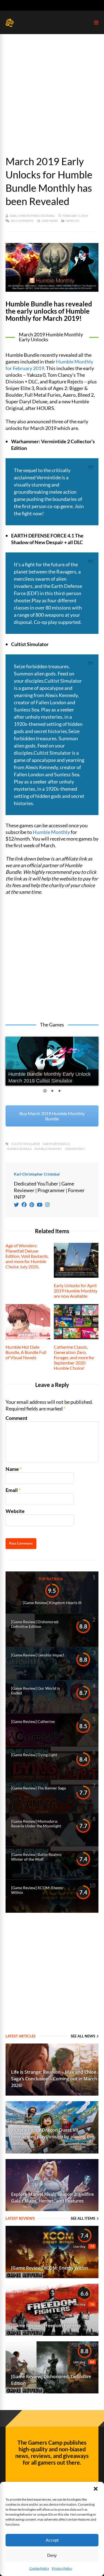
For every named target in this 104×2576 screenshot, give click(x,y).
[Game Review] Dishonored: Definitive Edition (35, 1624)
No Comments (22, 221)
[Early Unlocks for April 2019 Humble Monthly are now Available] (76, 1276)
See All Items (83, 2218)
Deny (52, 2555)
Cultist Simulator (26, 1144)
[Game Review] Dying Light (34, 1755)
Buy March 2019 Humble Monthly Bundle (52, 1116)
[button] (96, 2489)
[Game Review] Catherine (33, 1721)
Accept (52, 2540)
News (70, 221)
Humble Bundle (19, 1149)
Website (15, 1511)
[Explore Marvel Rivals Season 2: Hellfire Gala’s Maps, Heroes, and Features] (52, 2209)
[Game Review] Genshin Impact (38, 1655)
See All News (83, 2036)
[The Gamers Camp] (10, 26)
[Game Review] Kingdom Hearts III (52, 1603)
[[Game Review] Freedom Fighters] (52, 2334)
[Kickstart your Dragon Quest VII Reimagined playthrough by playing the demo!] (52, 2152)
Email (12, 1490)
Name (12, 1469)
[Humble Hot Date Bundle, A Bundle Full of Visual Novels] (28, 1337)
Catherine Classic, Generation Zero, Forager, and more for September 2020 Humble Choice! (74, 1357)
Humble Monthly (51, 832)
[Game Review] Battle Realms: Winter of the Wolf (37, 1857)
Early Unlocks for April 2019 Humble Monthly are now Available (76, 1291)
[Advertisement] (52, 89)
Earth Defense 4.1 (56, 1144)
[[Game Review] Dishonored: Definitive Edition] (52, 2391)
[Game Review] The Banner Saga (38, 1788)
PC (78, 221)
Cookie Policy (39, 2568)
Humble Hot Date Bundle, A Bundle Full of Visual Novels (26, 1352)
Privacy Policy (62, 2568)
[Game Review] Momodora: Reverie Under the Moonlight (36, 1824)
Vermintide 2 (75, 1149)
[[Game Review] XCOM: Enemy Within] (52, 2276)
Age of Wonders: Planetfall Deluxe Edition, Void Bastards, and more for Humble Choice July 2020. (27, 1256)
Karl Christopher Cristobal (32, 216)
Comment (17, 1418)
